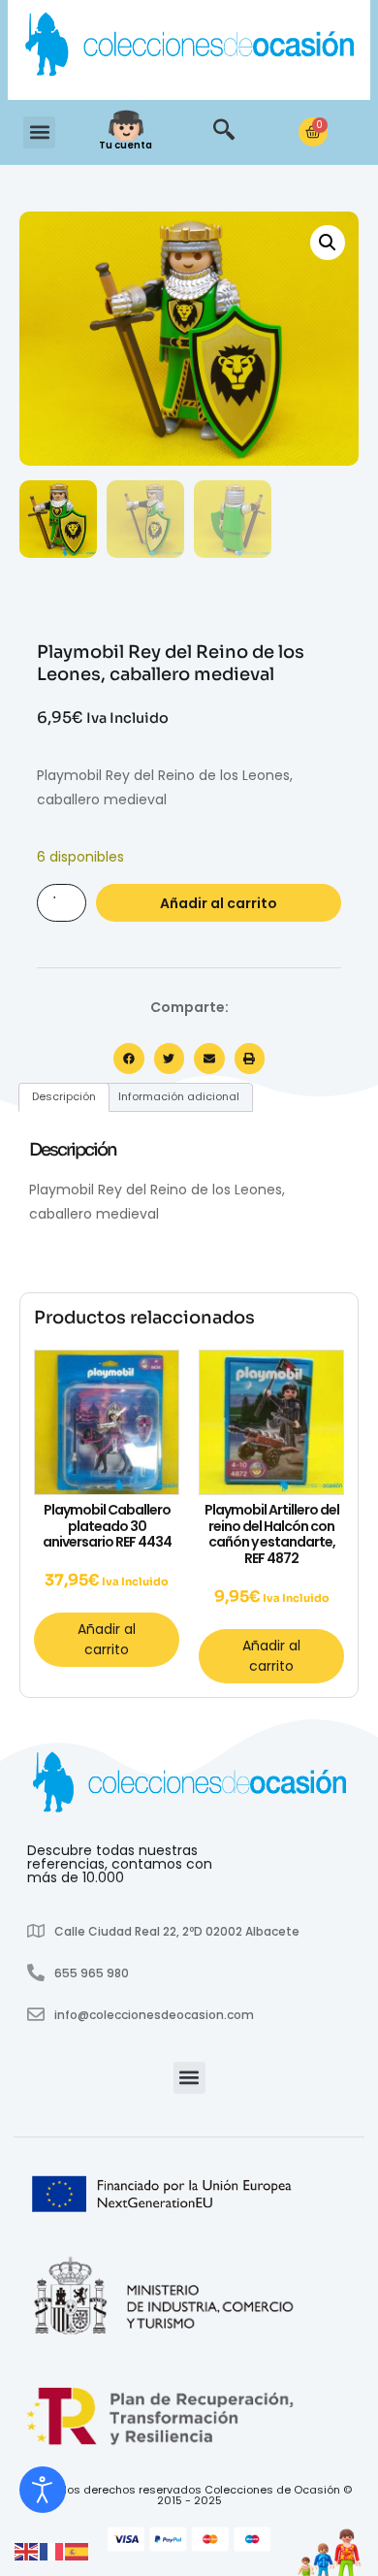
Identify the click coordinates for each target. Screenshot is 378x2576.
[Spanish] (78, 2551)
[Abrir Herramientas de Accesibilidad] (43, 2490)
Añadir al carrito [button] (107, 1639)
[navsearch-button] (224, 132)
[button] (39, 132)
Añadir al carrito (219, 903)
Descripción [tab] (64, 1096)
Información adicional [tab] (179, 1096)
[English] (27, 2551)
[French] (52, 2551)
